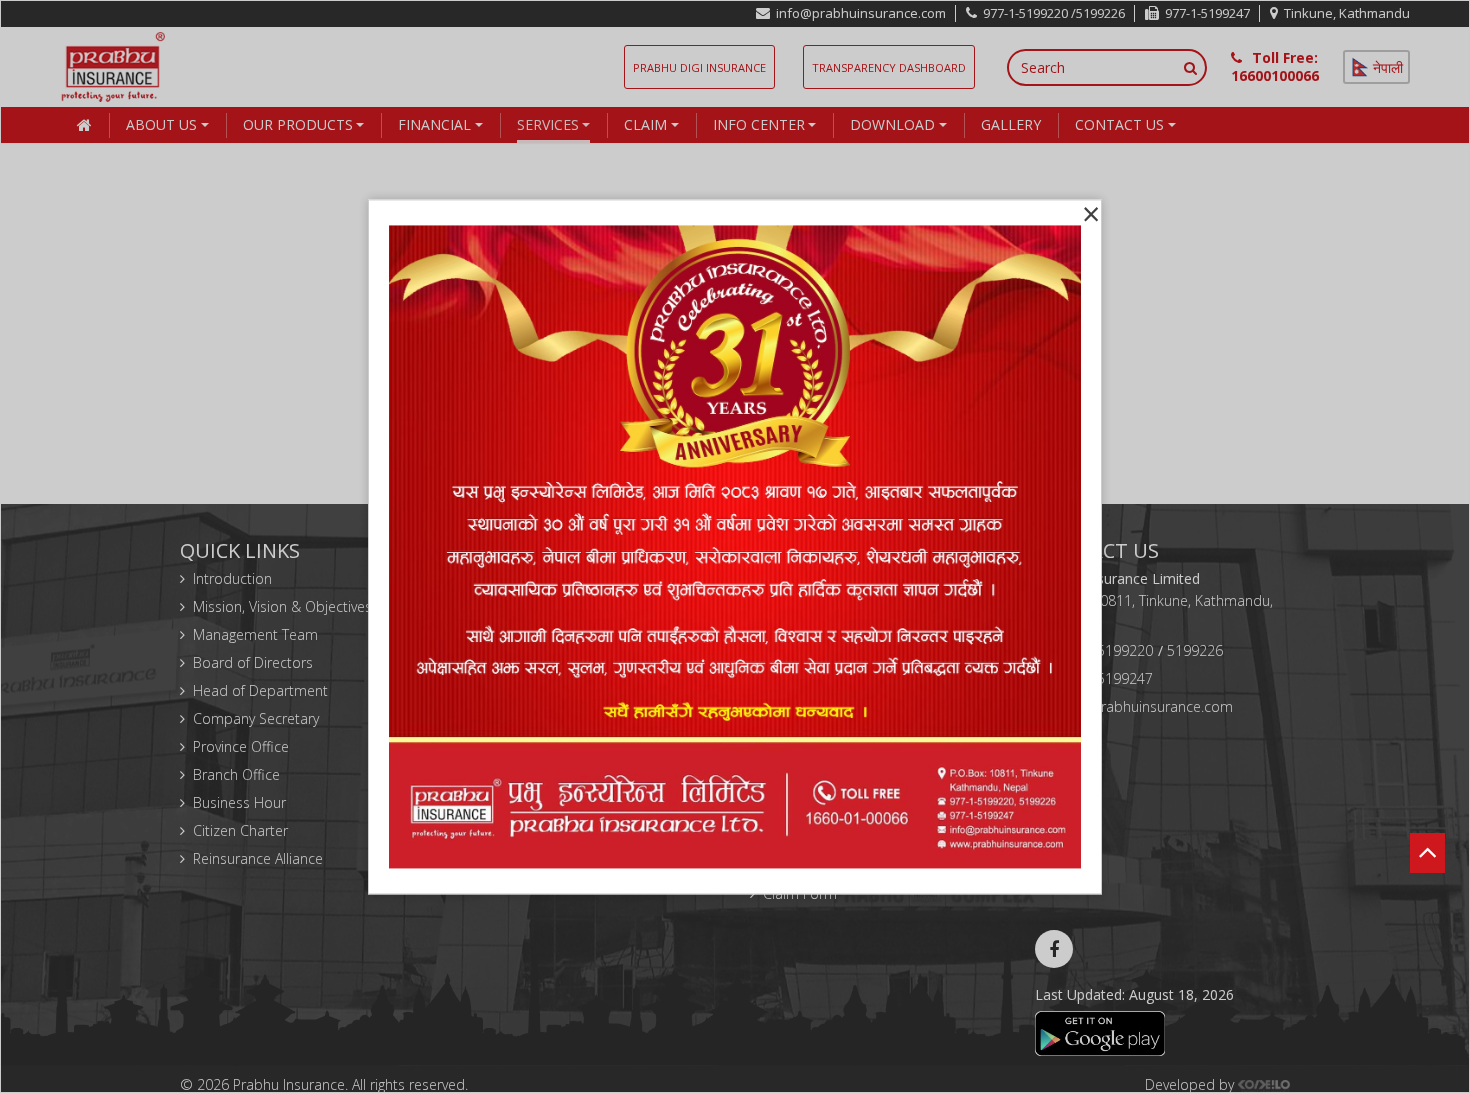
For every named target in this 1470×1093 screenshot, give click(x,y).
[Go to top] (1427, 823)
